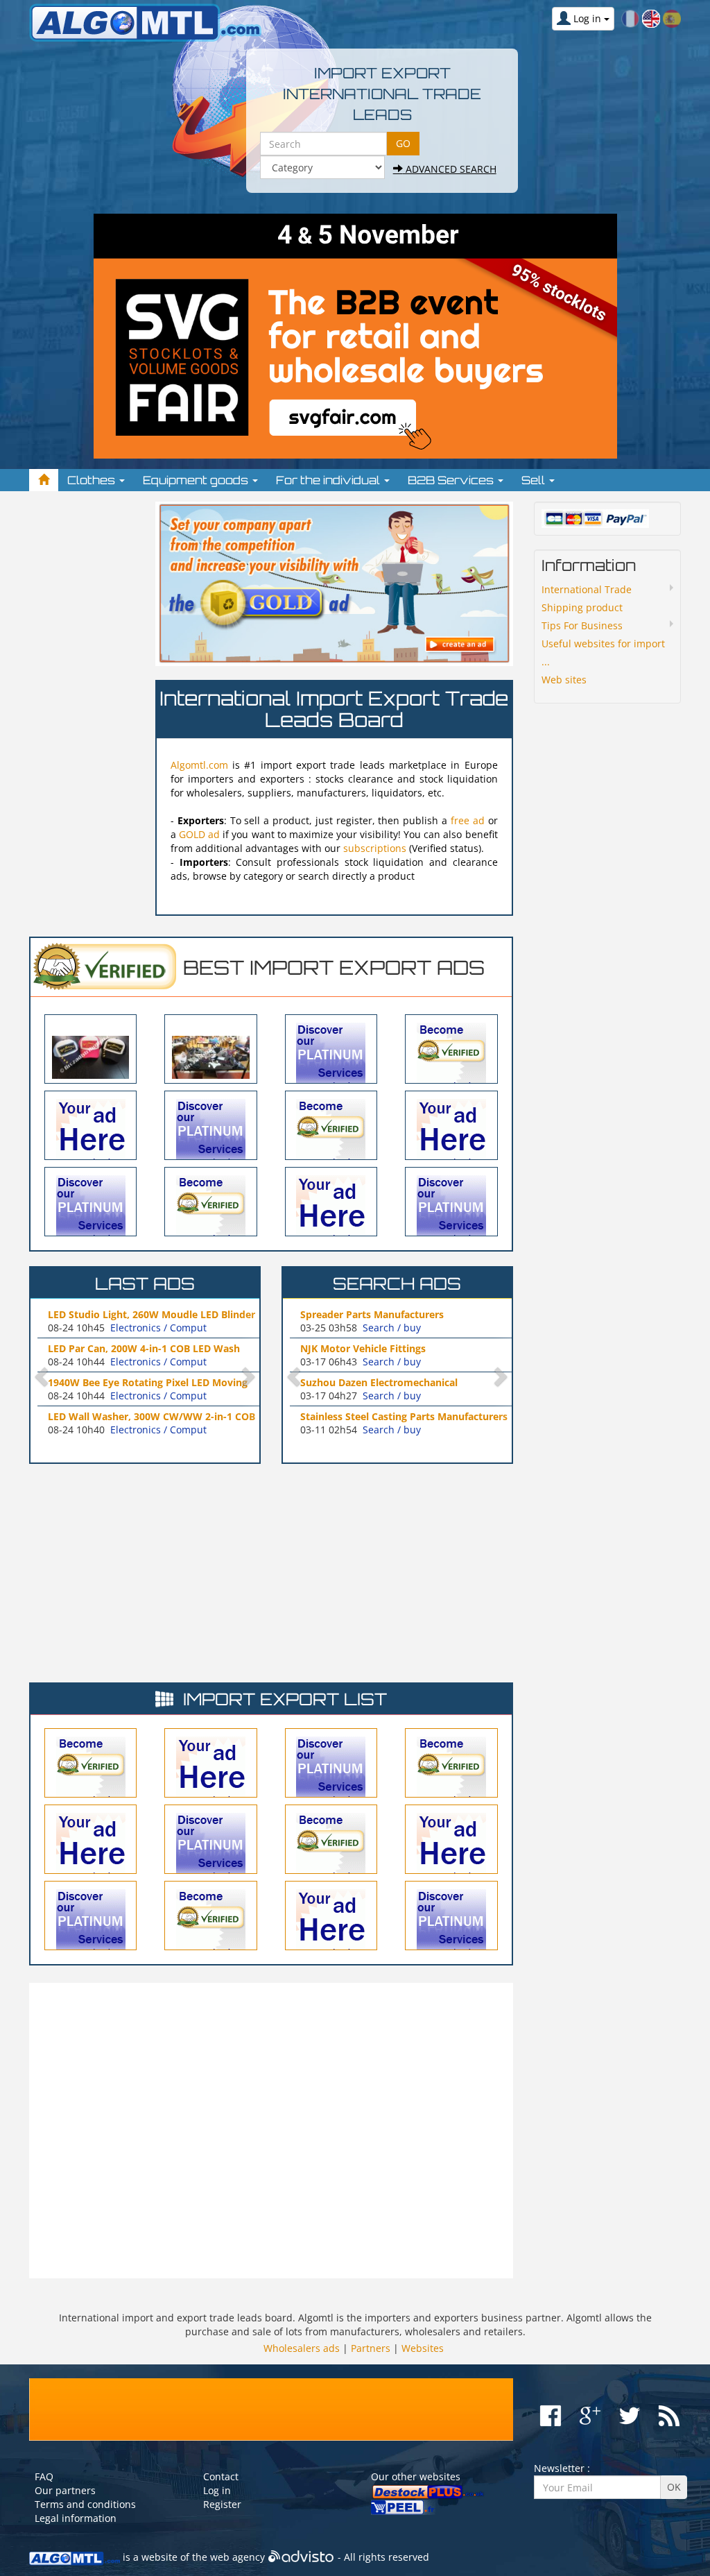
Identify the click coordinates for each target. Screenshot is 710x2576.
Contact (221, 2476)
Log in (217, 2490)
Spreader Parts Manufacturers (372, 1314)
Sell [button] (535, 480)
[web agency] (301, 2557)
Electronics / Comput (158, 1328)
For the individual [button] (329, 480)
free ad (469, 820)
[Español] (672, 18)
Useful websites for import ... (603, 652)
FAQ (44, 2476)
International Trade (587, 589)
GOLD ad (199, 834)
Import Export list (285, 1699)
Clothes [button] (93, 480)
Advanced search (450, 169)
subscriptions (375, 848)
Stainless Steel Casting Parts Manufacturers (404, 1416)
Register (222, 2504)
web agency (237, 2557)
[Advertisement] (85, 710)
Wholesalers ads (302, 2348)
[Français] (630, 18)
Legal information (76, 2518)
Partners (371, 2348)
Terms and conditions (85, 2504)
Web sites (564, 680)
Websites (423, 2348)
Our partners (65, 2490)
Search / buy (392, 1328)
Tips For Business (582, 625)
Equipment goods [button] (197, 480)
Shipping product (582, 607)
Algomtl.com (199, 765)
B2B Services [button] (452, 480)
